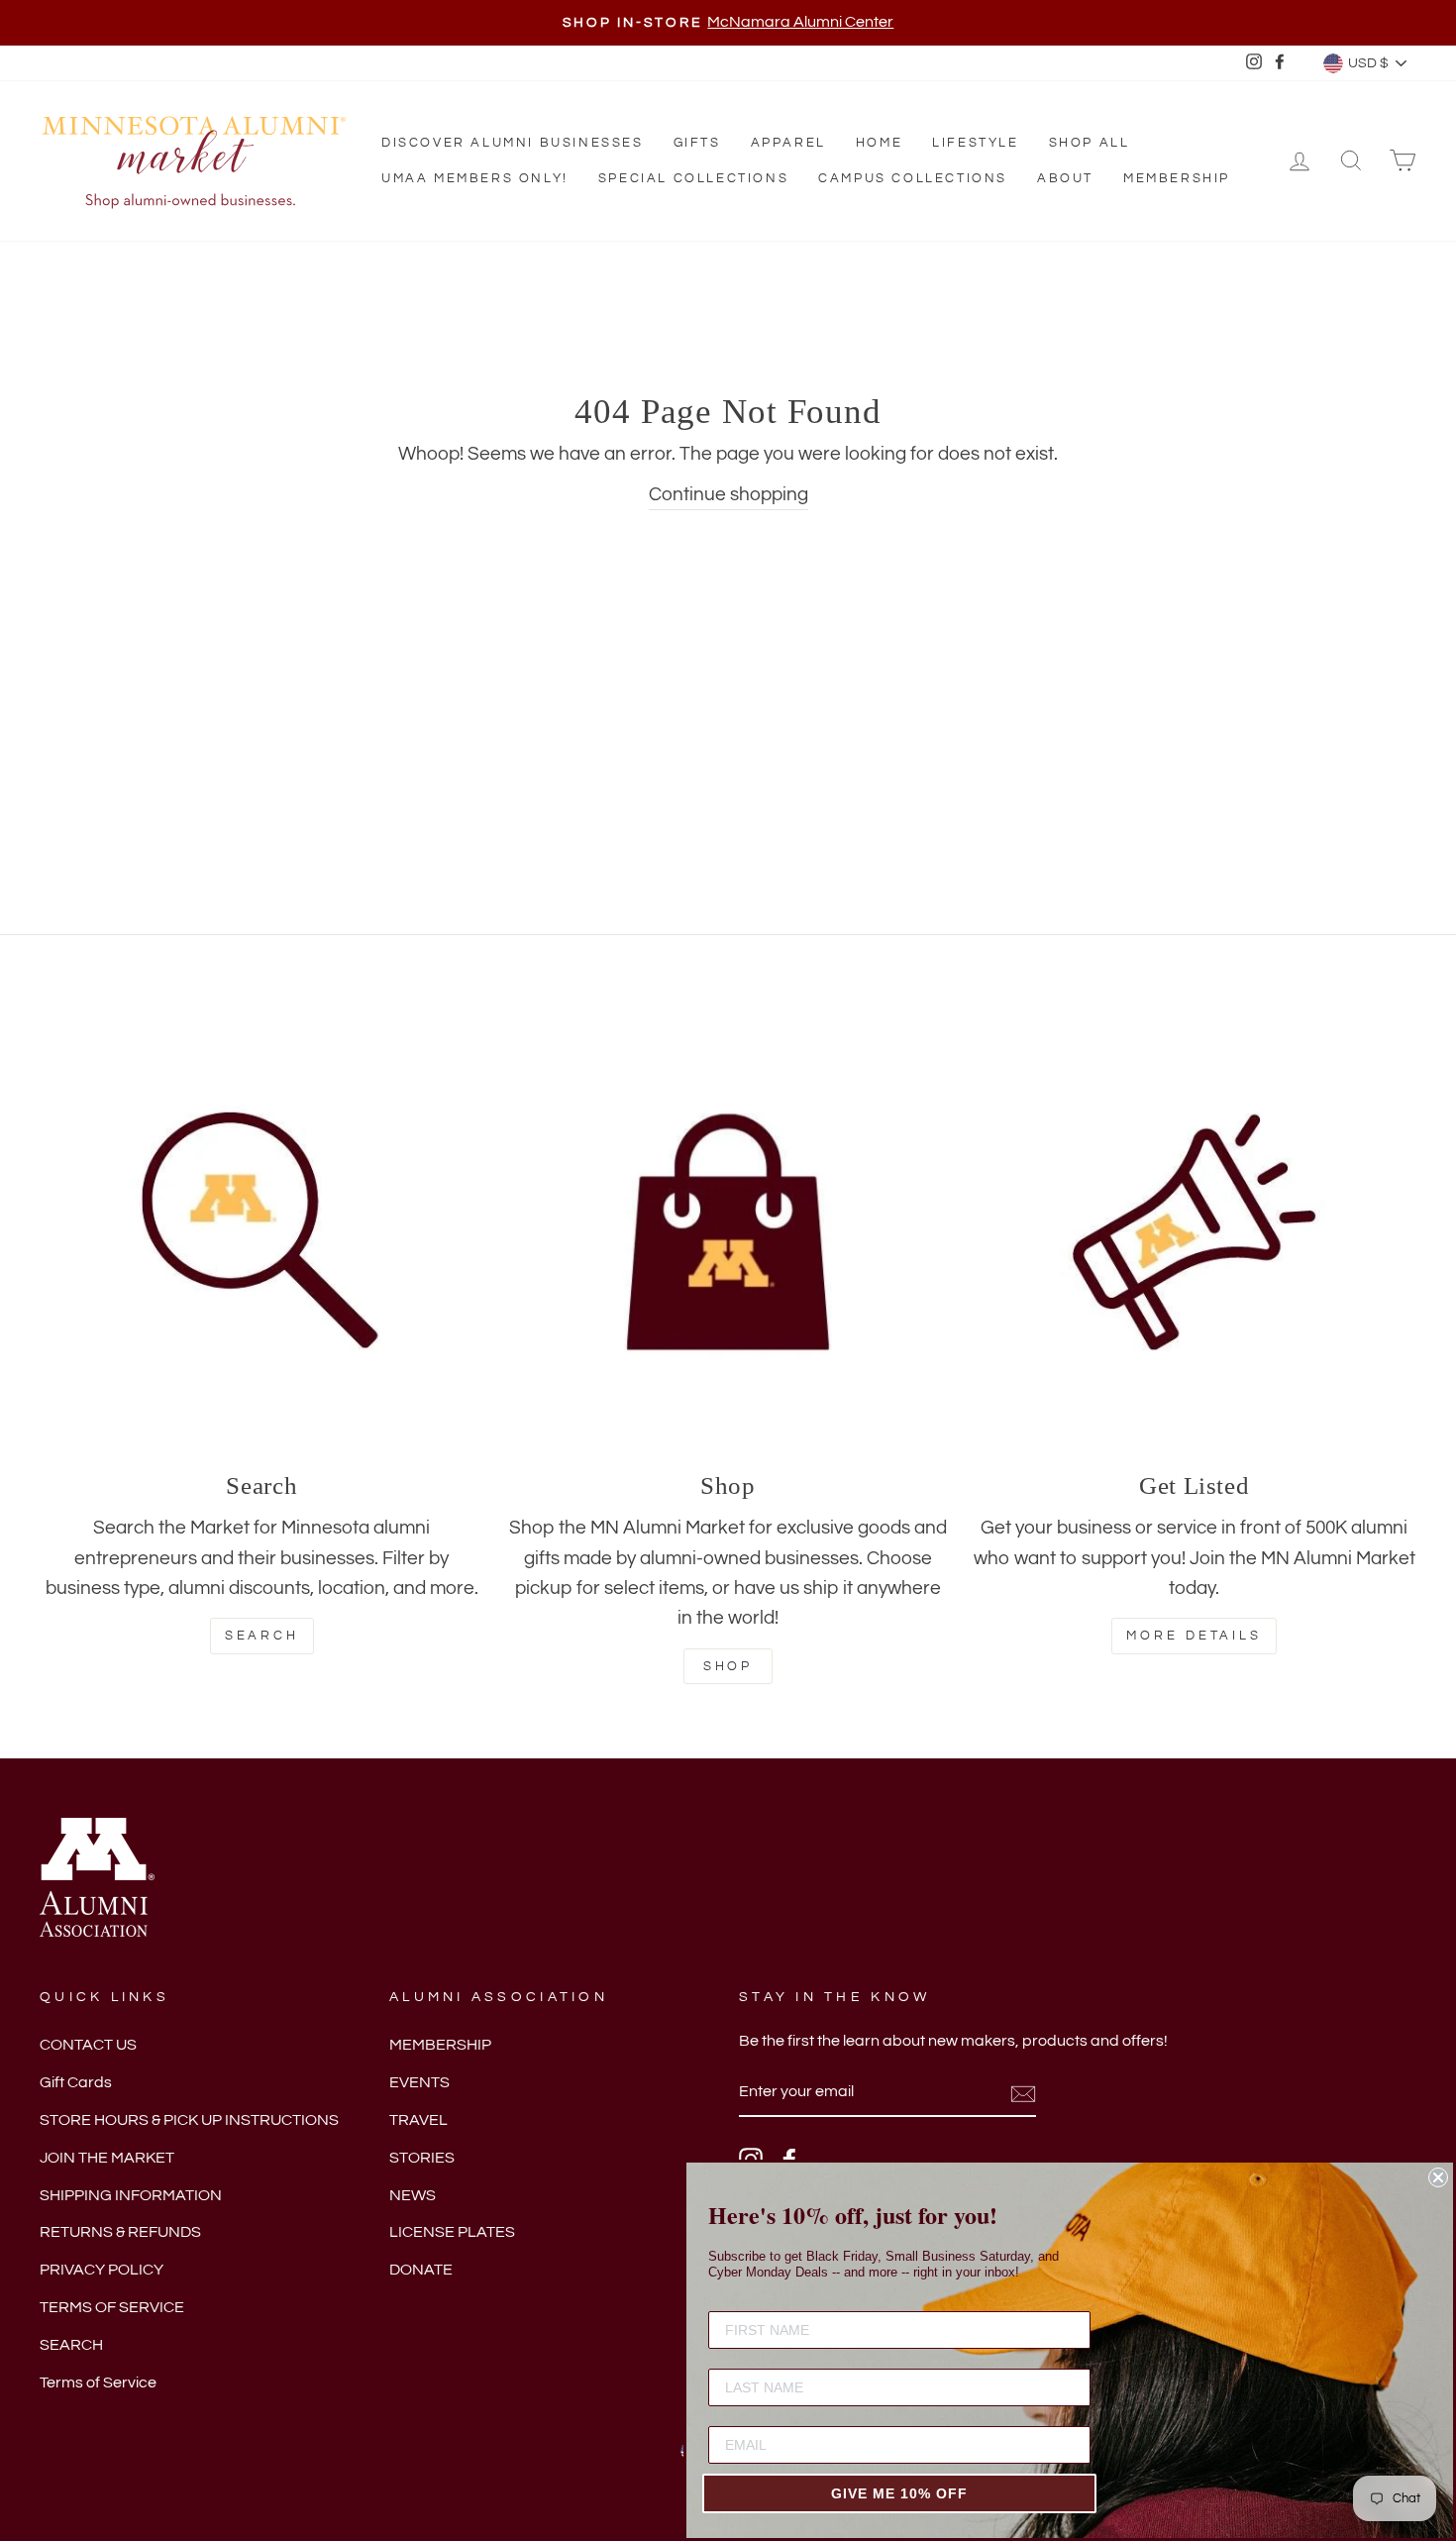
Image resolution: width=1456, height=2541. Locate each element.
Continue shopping (728, 494)
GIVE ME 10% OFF (899, 2493)
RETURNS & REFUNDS (120, 2232)
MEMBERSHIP (440, 2045)
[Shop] (728, 1232)
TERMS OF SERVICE (112, 2307)
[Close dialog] (1438, 2177)
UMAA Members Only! (475, 178)
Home (879, 143)
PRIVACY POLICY (102, 2270)
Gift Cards (76, 2082)
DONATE (421, 2270)
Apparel (788, 143)
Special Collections (693, 178)
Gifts (697, 143)
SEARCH (71, 2345)
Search (262, 1636)
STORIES (422, 2158)
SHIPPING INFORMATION (131, 2195)
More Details (1194, 1636)
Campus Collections (913, 178)
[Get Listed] (1194, 1232)
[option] (728, 23)
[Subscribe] (1023, 2093)
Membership (1177, 178)
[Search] (262, 1232)
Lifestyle (975, 143)
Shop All (1090, 143)
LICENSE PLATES (452, 2232)
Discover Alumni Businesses (513, 143)
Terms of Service (98, 2382)
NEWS (413, 2195)
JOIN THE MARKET (107, 2158)
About (1065, 178)
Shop (728, 1666)
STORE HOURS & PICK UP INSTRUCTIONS (189, 2120)
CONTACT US (88, 2045)
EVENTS (419, 2082)
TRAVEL (418, 2120)
